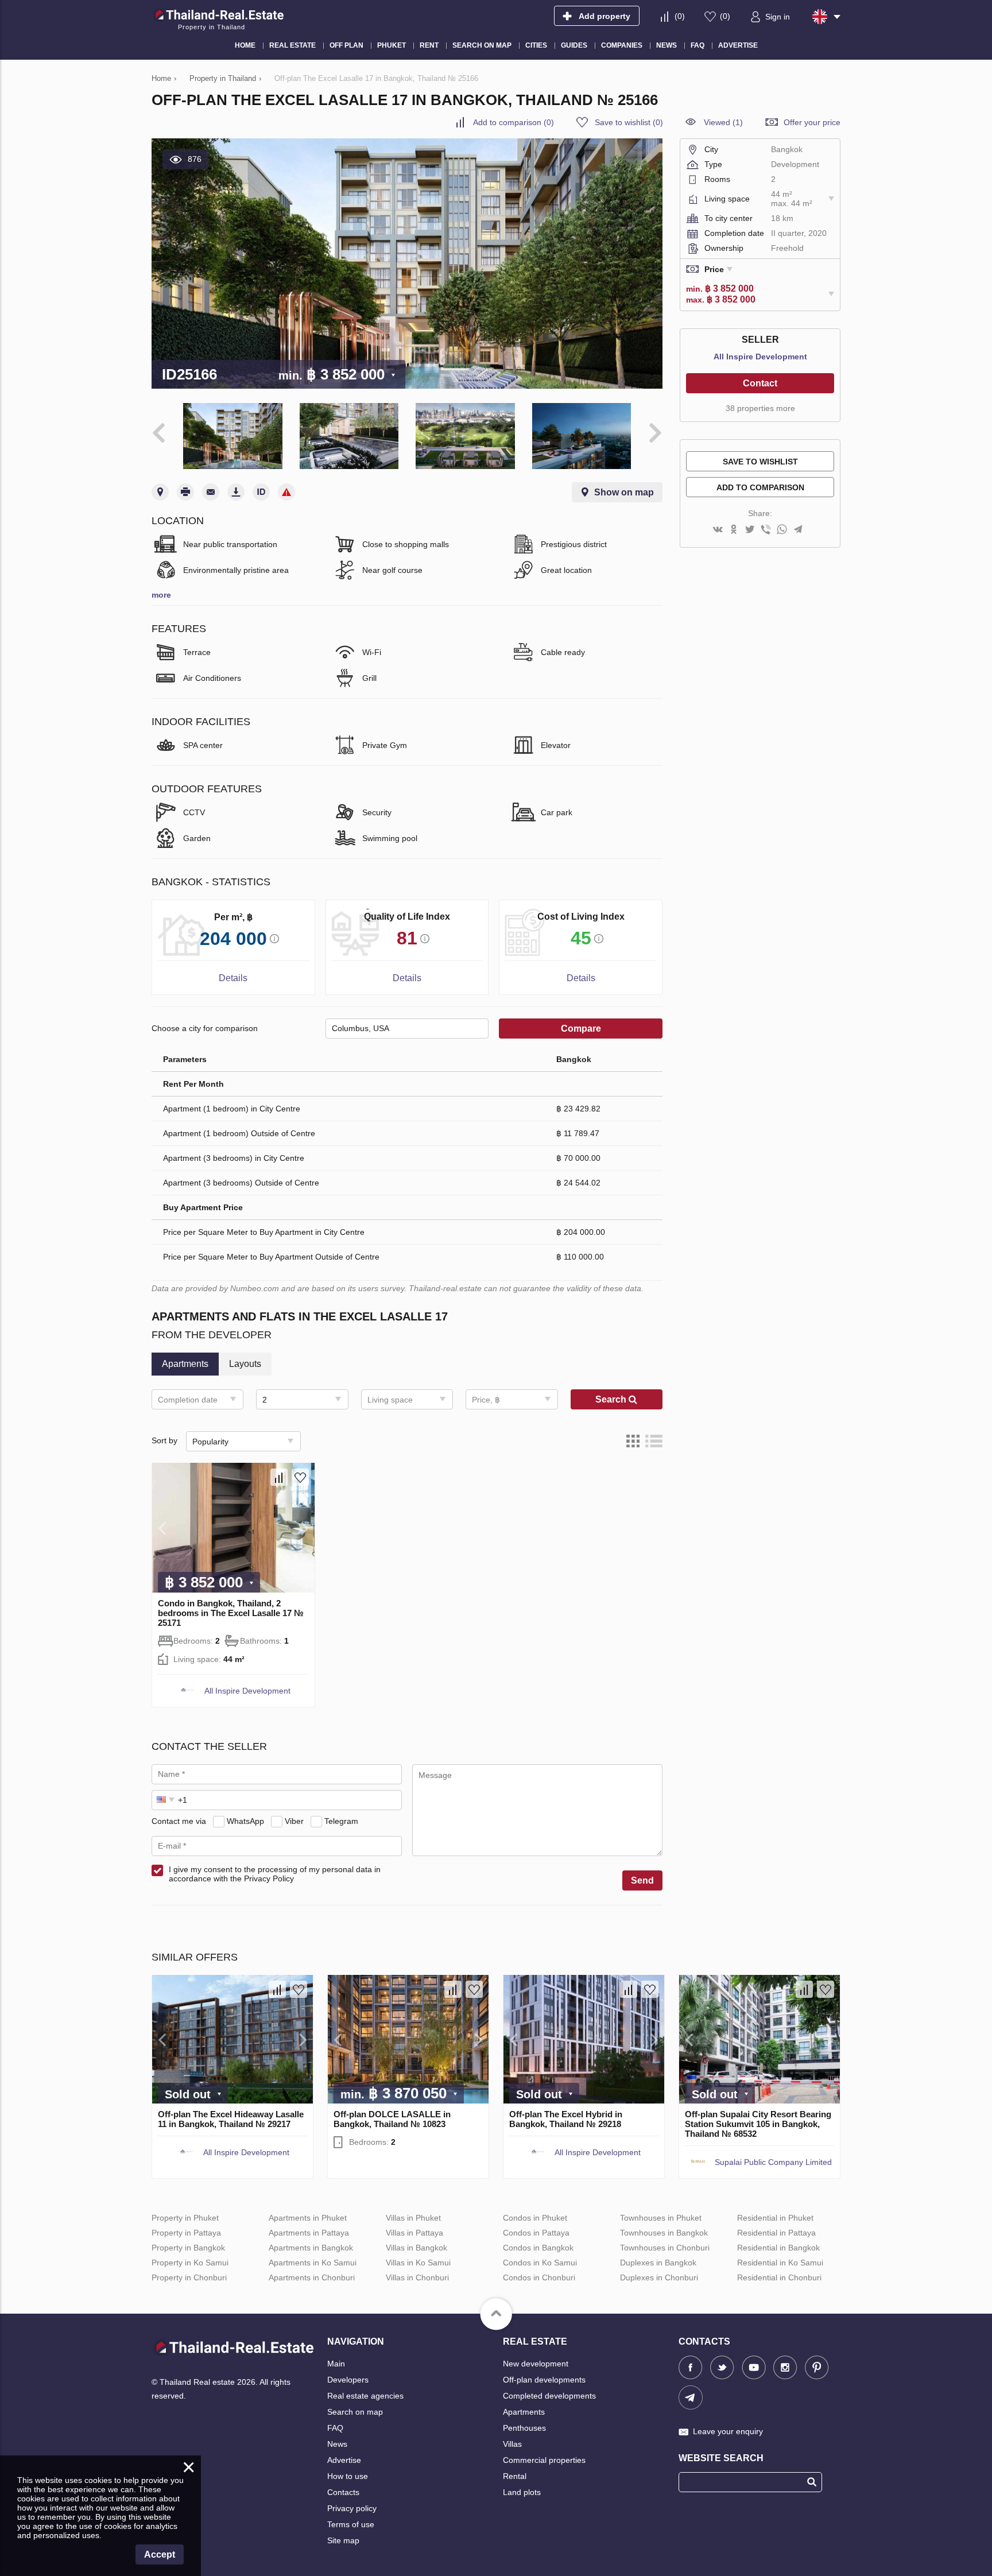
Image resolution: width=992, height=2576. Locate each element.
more (161, 595)
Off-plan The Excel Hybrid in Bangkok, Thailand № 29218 (566, 2119)
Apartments (524, 2412)
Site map (343, 2540)
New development (536, 2364)
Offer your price (812, 122)
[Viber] (766, 530)
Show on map (624, 492)
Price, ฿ (486, 1400)
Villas (512, 2444)
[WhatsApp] (782, 530)
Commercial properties (544, 2460)
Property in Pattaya (186, 2233)
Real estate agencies (365, 2396)
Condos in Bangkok (538, 2248)
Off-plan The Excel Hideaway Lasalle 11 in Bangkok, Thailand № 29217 (231, 2119)
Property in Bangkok (188, 2248)
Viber (294, 1821)
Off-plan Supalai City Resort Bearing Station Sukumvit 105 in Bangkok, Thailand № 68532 (758, 2124)
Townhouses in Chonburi (665, 2248)
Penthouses (524, 2428)
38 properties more (760, 408)
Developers (348, 2380)
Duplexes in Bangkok (658, 2263)
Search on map (355, 2412)
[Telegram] (798, 530)
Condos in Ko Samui (540, 2263)
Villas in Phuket (413, 2218)
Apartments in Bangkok (311, 2248)
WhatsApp (245, 1821)
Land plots (522, 2492)
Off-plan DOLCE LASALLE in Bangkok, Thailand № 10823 (392, 2119)
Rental (515, 2476)
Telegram (341, 1821)
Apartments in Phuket (308, 2218)
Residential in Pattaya (776, 2233)
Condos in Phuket (535, 2218)
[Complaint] (286, 492)
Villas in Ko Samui (418, 2263)
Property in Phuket (185, 2218)
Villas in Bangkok (416, 2248)
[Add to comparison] (279, 1477)
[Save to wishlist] (300, 1477)
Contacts (343, 2492)
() (680, 16)
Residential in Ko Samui (780, 2263)
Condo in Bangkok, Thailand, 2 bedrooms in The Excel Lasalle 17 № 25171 (231, 1613)
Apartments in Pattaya (309, 2233)
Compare (581, 1029)
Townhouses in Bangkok (664, 2233)
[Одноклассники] (734, 530)
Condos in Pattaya (536, 2233)
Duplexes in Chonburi (659, 2277)
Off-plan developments (544, 2380)
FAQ (335, 2428)
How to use (348, 2476)
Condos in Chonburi (539, 2277)
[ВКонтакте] (718, 530)
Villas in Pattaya (414, 2233)
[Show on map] (160, 492)
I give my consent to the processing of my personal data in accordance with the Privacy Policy (275, 1874)
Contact (760, 383)
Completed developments (549, 2396)
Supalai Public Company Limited (773, 2162)
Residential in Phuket (775, 2218)
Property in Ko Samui (190, 2263)
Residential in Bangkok (778, 2248)
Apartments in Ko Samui (313, 2263)
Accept (160, 2554)
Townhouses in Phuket (661, 2218)
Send (642, 1880)
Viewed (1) (723, 122)
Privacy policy (352, 2508)
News (337, 2444)
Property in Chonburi (189, 2277)
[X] (750, 530)
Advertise (344, 2460)
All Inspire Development (247, 1691)
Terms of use (351, 2524)
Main (336, 2364)
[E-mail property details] (211, 492)
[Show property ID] (261, 492)
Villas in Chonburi (417, 2277)
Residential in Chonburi (779, 2277)
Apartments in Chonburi (312, 2277)
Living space (390, 1400)
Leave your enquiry (728, 2431)
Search (612, 1399)
